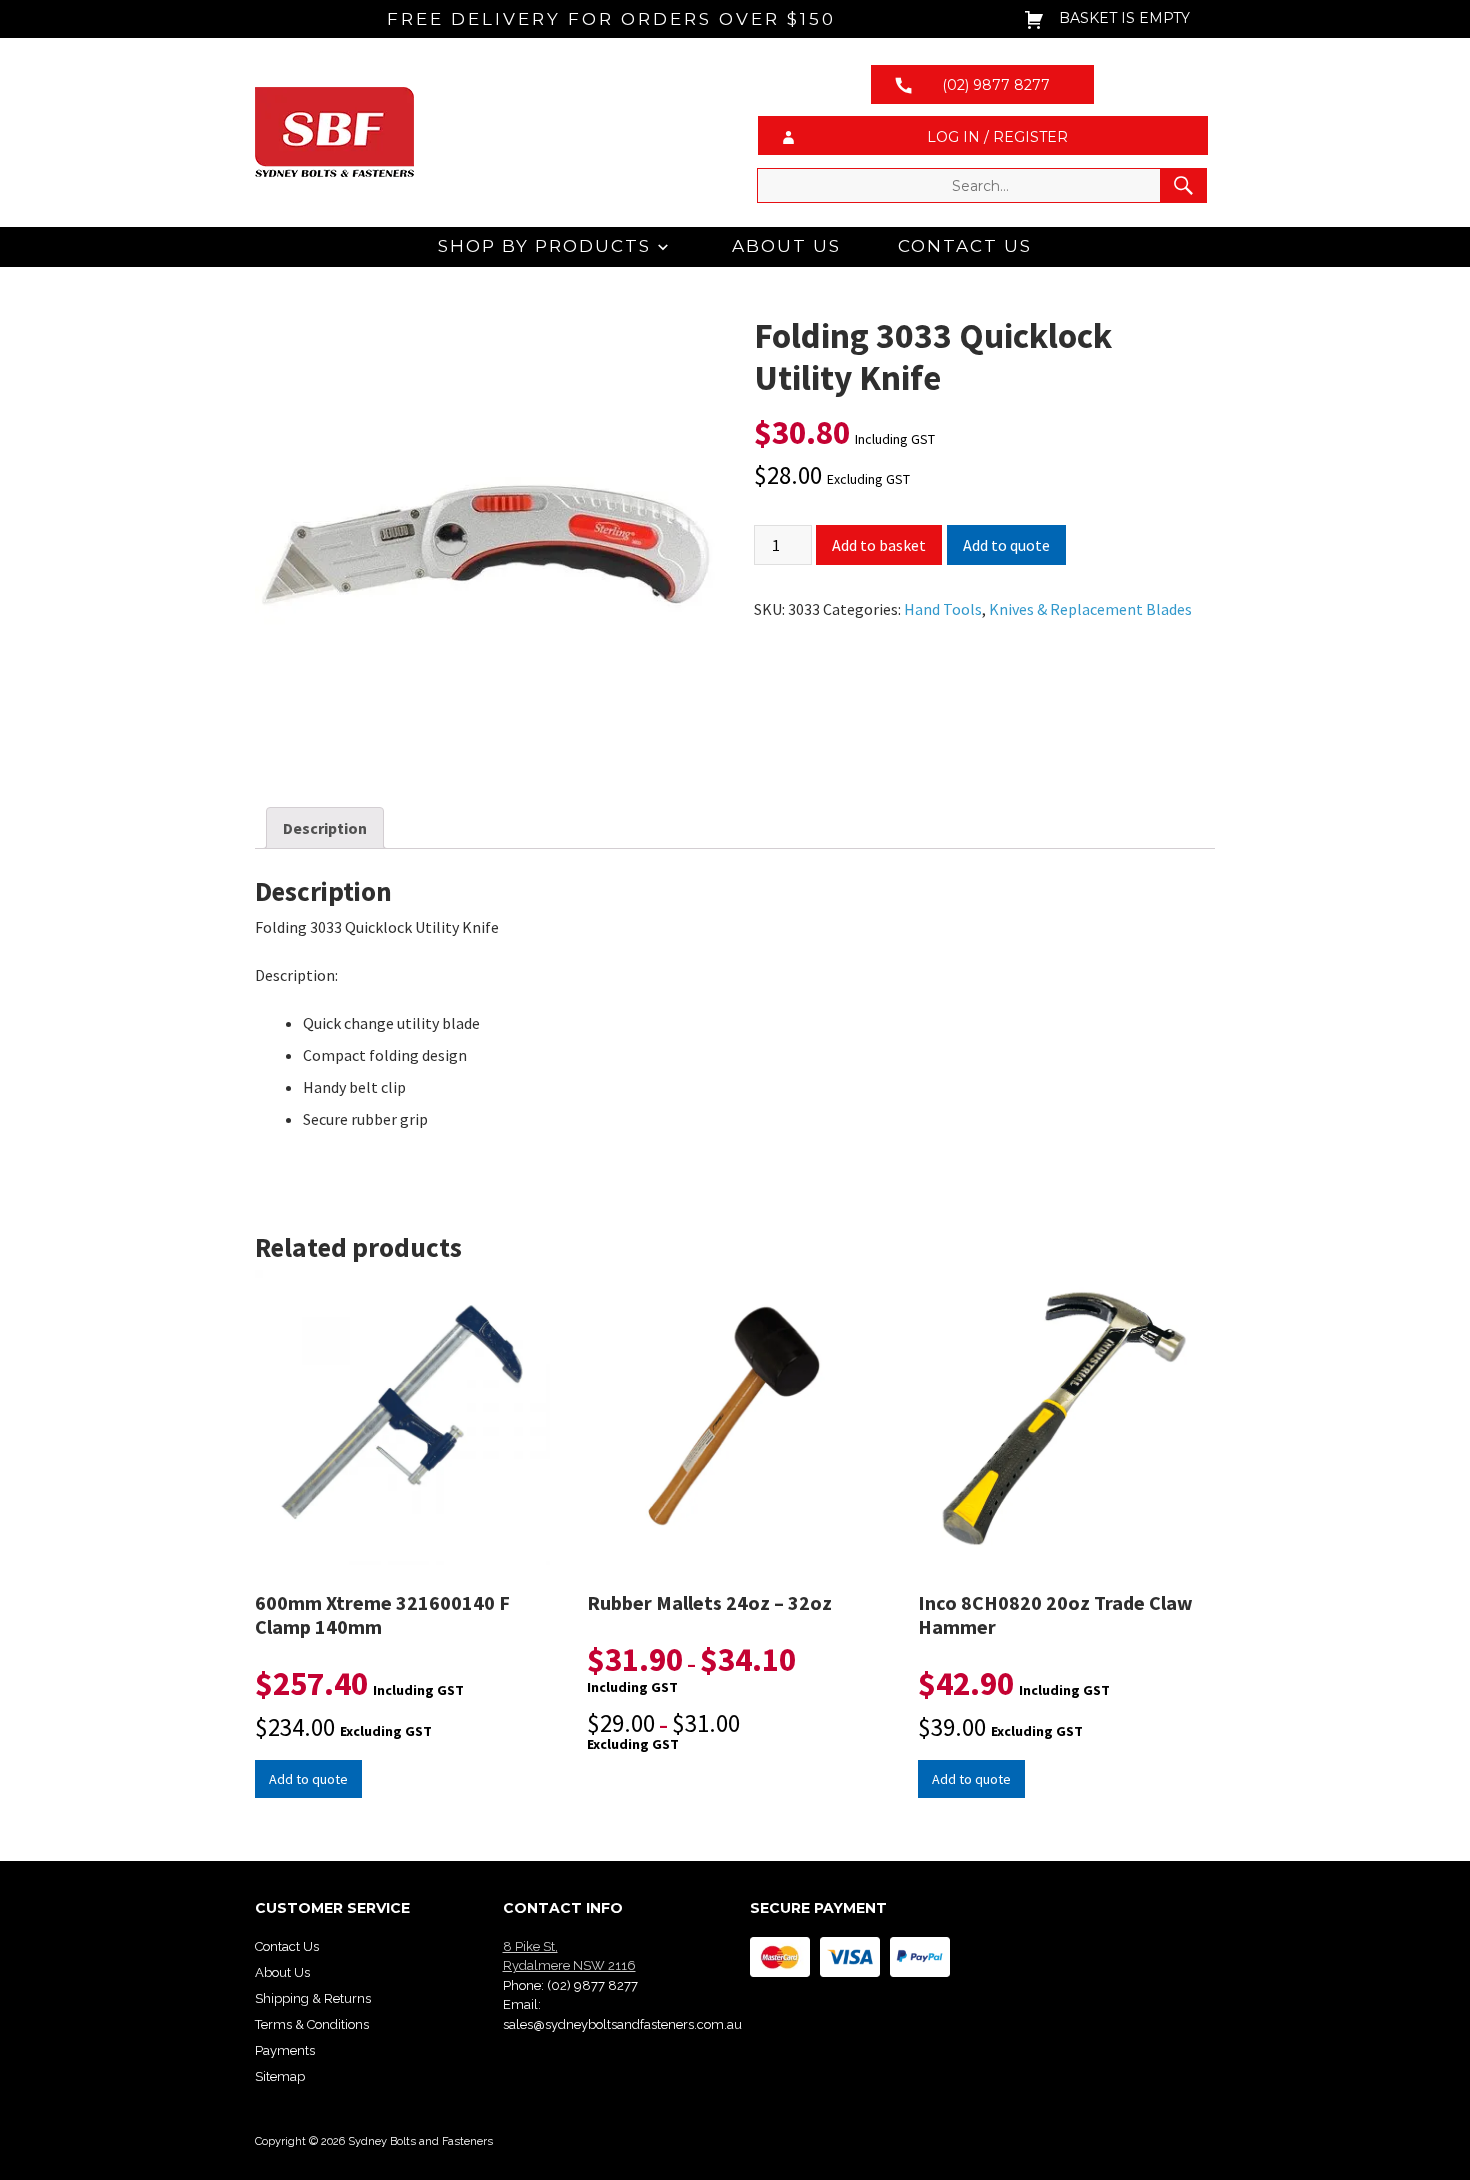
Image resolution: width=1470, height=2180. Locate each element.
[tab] (325, 828)
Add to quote (1006, 545)
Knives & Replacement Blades (1090, 609)
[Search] (1183, 185)
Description (325, 828)
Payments (285, 2050)
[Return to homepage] (487, 132)
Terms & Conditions (312, 2024)
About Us (786, 246)
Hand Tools (943, 609)
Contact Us (965, 246)
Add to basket (879, 545)
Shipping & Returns (313, 1998)
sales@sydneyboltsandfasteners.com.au (622, 2024)
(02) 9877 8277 (592, 1985)
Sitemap (280, 2076)
